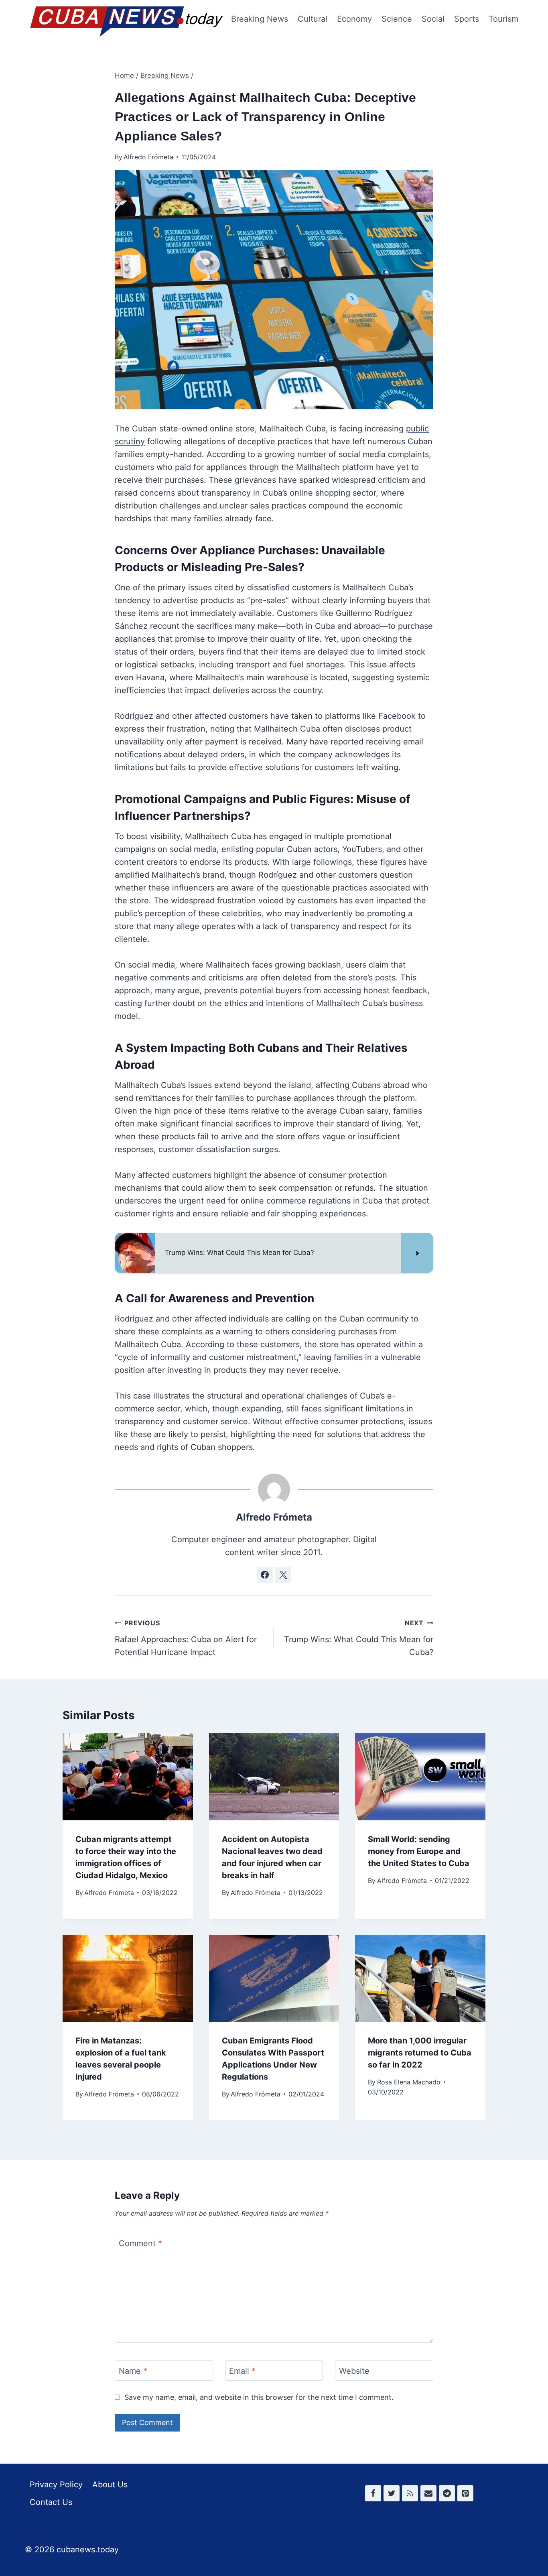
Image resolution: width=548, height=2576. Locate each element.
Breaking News (260, 19)
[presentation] (128, 1777)
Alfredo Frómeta (148, 157)
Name (133, 2371)
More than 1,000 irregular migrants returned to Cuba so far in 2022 (420, 2053)
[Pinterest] (465, 2493)
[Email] (428, 2493)
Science (397, 19)
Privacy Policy (56, 2485)
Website (354, 2371)
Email (242, 2371)
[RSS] (410, 2493)
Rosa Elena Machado (409, 2082)
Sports (467, 19)
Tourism (503, 19)
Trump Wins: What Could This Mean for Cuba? (359, 1638)
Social (433, 19)
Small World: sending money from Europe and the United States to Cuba (419, 1851)
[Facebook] (373, 2493)
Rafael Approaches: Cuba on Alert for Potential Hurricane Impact (186, 1638)
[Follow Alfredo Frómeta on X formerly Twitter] (283, 1575)
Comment (140, 2243)
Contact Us (51, 2502)
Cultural (313, 19)
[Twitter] (392, 2493)
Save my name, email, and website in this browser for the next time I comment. (259, 2397)
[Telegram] (447, 2493)
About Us (110, 2485)
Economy (354, 19)
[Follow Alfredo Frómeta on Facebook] (265, 1575)
